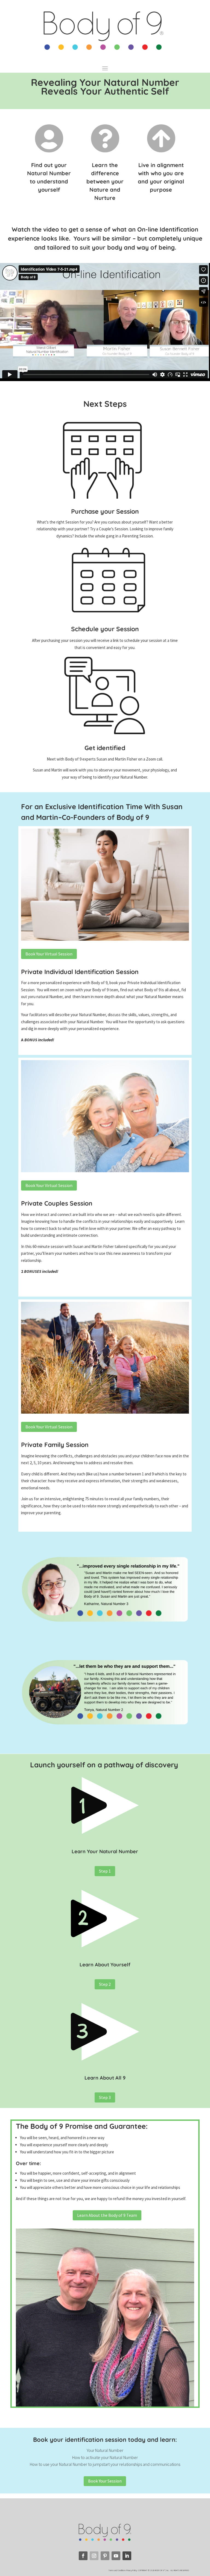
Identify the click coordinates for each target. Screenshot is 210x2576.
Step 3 (105, 2097)
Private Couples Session (57, 1203)
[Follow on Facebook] (83, 2556)
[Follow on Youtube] (116, 2556)
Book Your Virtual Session (49, 954)
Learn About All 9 (105, 2078)
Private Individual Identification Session (80, 972)
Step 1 (105, 1871)
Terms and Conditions (117, 2570)
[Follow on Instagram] (94, 2556)
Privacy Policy (132, 2570)
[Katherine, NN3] (105, 1635)
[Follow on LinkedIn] (127, 2556)
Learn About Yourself (105, 1965)
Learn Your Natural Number (105, 1851)
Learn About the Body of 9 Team (107, 2215)
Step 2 (105, 1984)
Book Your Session (105, 2481)
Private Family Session (55, 1445)
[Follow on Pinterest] (105, 2556)
